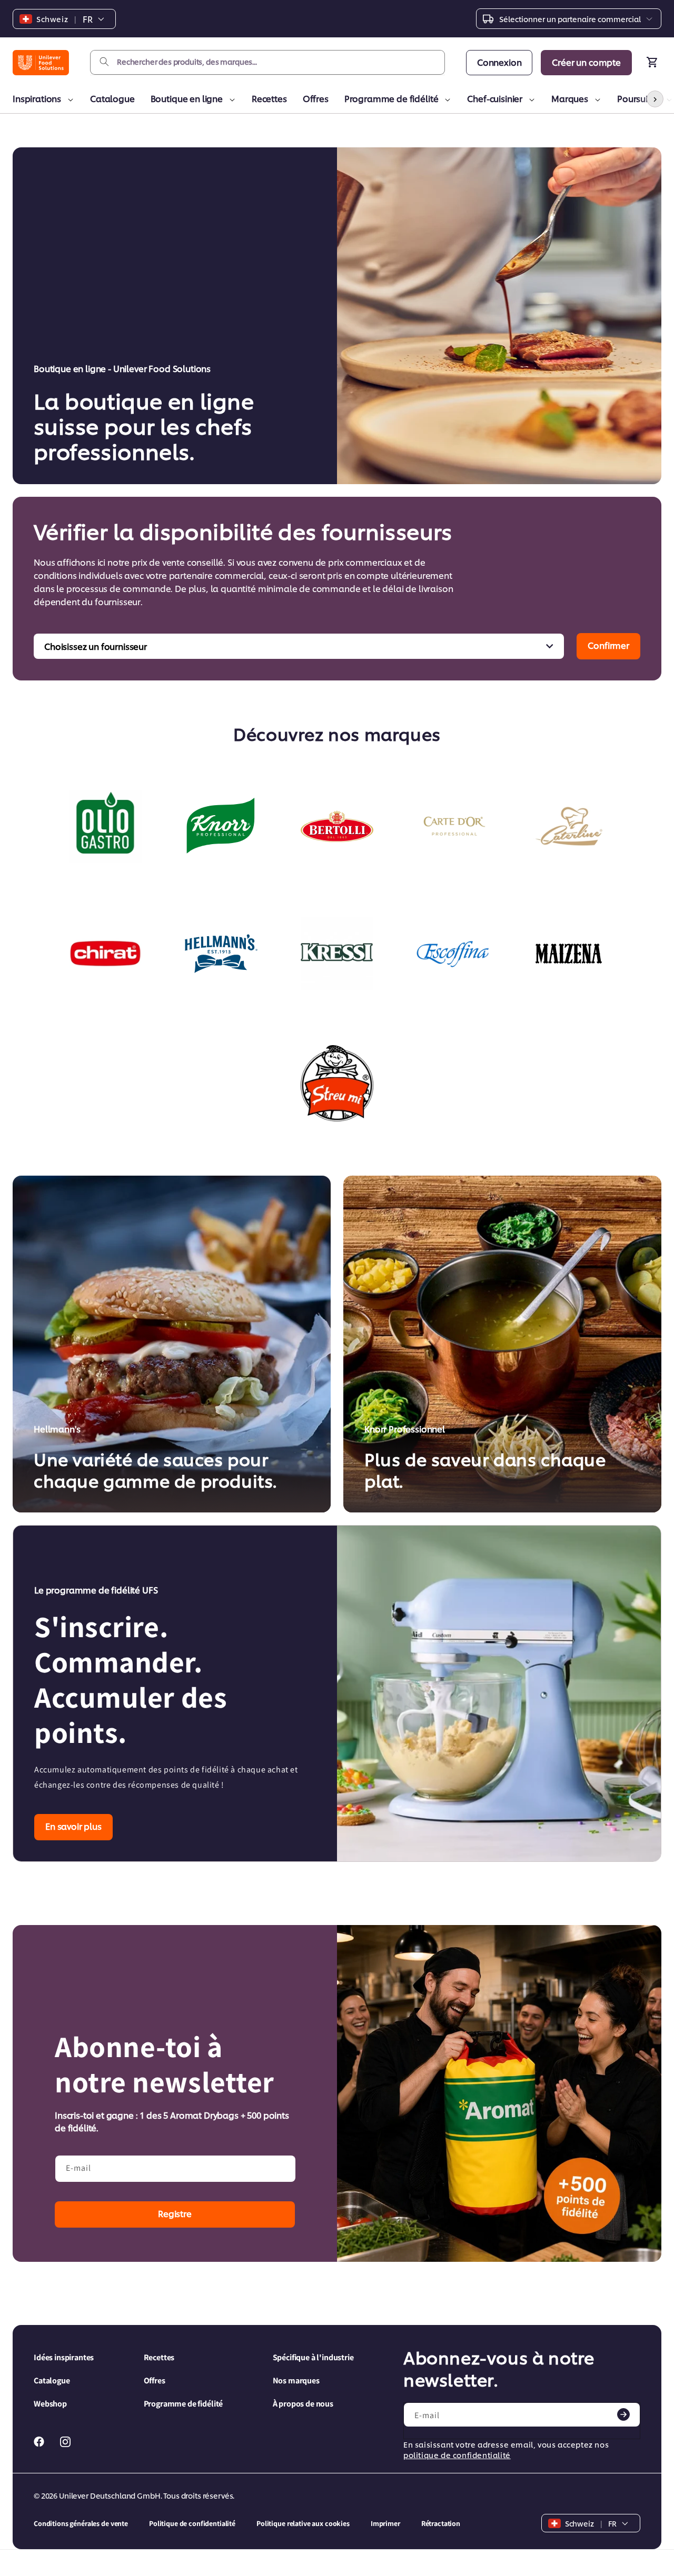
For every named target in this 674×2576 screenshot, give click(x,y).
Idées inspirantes (64, 2357)
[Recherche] (104, 62)
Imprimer (385, 2523)
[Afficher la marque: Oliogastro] (105, 826)
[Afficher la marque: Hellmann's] (221, 954)
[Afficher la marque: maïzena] (569, 954)
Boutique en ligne (187, 98)
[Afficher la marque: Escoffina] (453, 954)
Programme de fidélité (391, 98)
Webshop (50, 2404)
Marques (570, 98)
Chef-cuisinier (495, 98)
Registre (175, 2213)
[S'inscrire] (623, 2414)
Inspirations (37, 98)
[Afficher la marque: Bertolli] (337, 826)
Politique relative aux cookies (303, 2523)
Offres (316, 98)
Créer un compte (586, 62)
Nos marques (296, 2380)
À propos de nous (303, 2404)
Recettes (269, 98)
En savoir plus (73, 1826)
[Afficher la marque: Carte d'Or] (453, 826)
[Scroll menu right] (655, 99)
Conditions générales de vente (81, 2523)
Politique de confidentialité (192, 2523)
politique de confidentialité (457, 2455)
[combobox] (267, 62)
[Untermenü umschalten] (69, 100)
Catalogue (112, 98)
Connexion (499, 62)
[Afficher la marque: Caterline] (569, 826)
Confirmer (608, 645)
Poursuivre (638, 98)
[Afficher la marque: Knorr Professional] (221, 826)
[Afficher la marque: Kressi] (337, 954)
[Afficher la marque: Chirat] (105, 954)
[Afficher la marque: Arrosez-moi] (337, 1083)
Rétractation (441, 2523)
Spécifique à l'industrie (313, 2357)
